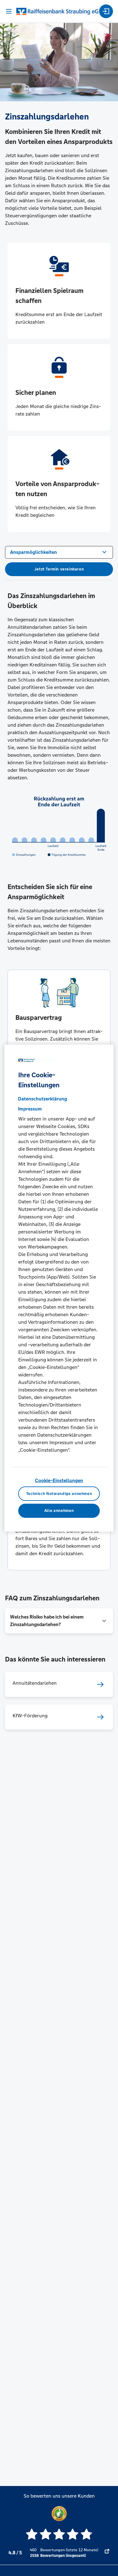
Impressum (30, 1109)
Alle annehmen (59, 1511)
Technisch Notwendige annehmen (59, 1493)
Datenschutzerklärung (42, 1099)
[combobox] (59, 552)
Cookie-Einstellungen (59, 1480)
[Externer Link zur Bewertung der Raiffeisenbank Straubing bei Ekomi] (107, 2553)
